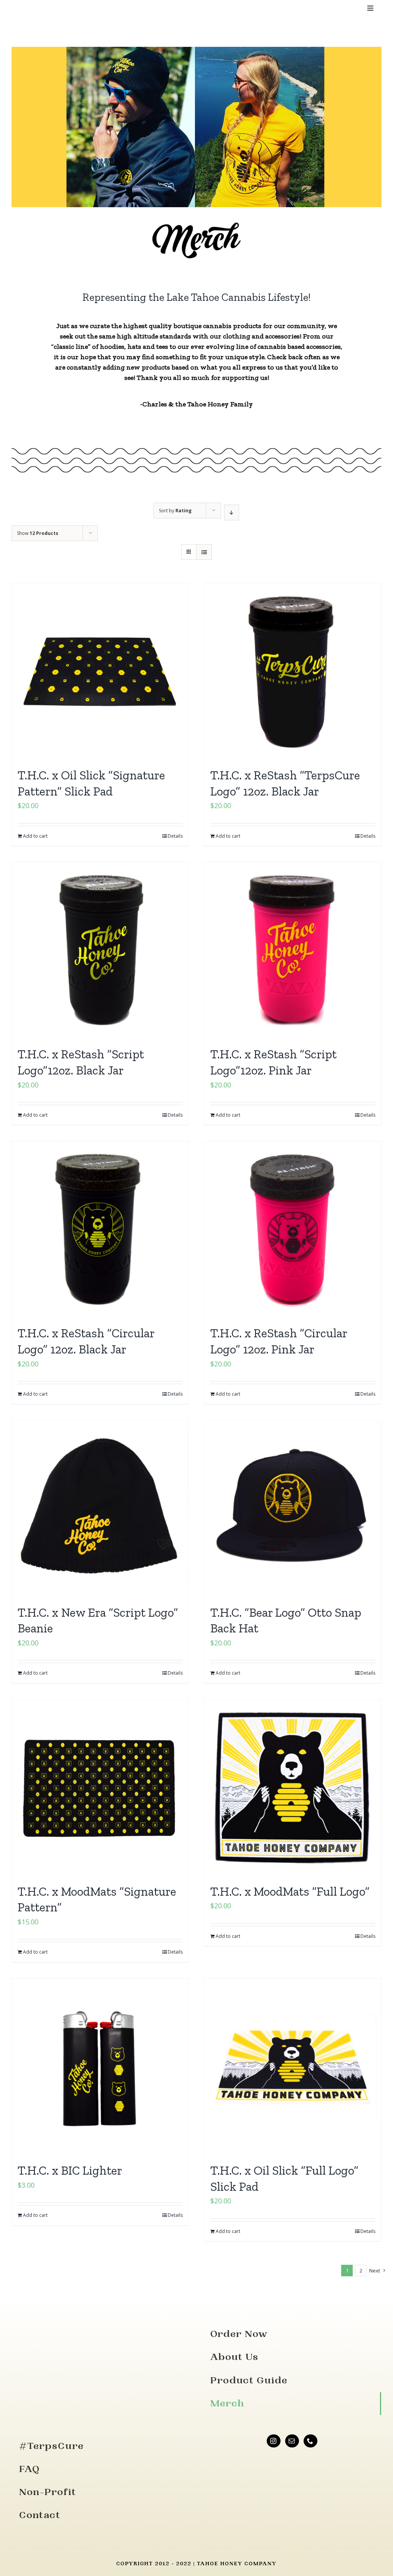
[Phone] (310, 2441)
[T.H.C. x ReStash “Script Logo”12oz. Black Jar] (100, 951)
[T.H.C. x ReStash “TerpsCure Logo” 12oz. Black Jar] (293, 672)
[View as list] (204, 552)
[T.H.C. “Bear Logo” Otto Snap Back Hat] (293, 1509)
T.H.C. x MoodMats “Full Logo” (290, 1891)
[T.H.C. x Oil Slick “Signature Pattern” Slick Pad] (100, 672)
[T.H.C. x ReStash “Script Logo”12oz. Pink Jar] (293, 951)
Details (175, 836)
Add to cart (35, 836)
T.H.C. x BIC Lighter (70, 2170)
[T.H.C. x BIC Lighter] (100, 2067)
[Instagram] (274, 2441)
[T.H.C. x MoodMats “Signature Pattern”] (100, 1788)
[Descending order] (232, 512)
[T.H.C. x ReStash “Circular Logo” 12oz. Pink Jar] (293, 1229)
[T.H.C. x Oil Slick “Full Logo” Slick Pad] (293, 2067)
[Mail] (292, 2441)
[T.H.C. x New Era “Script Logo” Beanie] (100, 1509)
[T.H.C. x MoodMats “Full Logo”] (293, 1788)
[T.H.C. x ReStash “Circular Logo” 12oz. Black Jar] (100, 1229)
